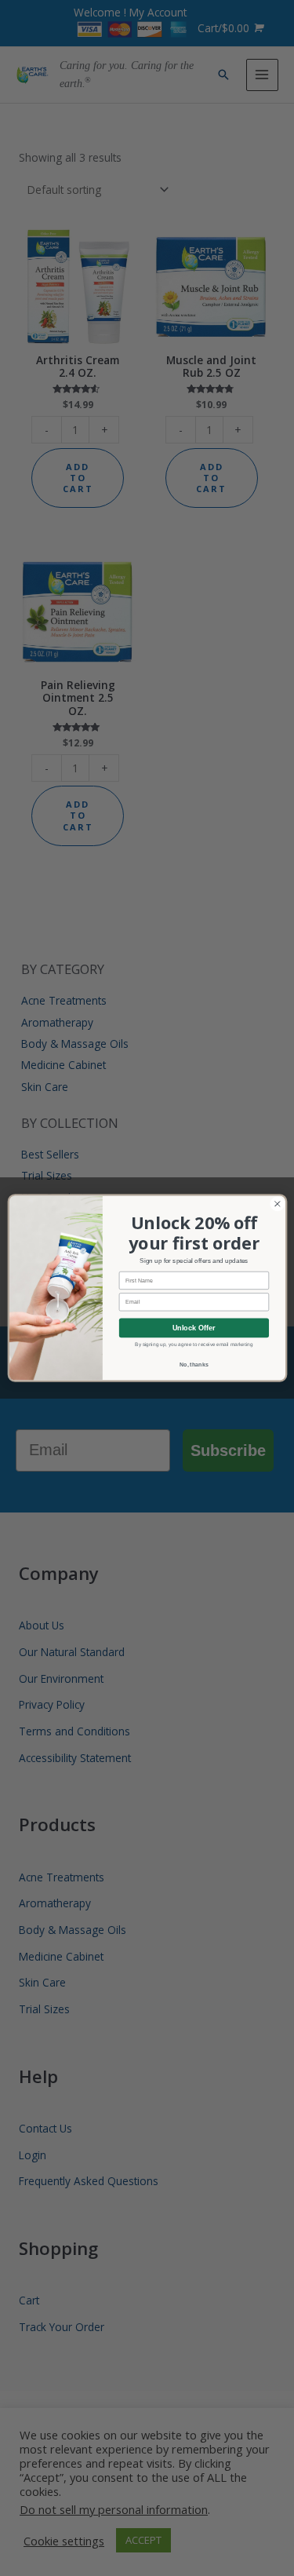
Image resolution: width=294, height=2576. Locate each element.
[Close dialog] (277, 1204)
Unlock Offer (193, 1328)
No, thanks (194, 1364)
